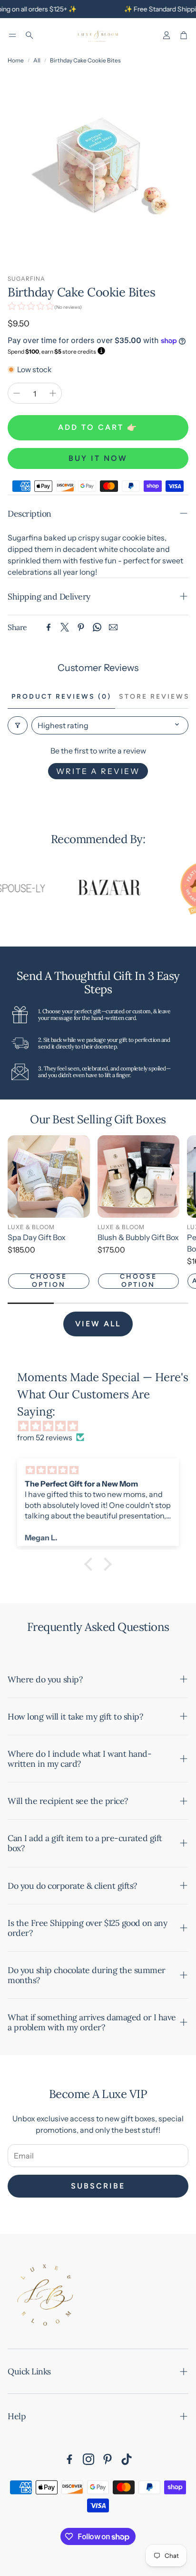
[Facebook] (49, 627)
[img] (103, 1426)
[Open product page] (49, 1176)
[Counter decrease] (17, 393)
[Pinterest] (81, 627)
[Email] (113, 627)
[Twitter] (65, 627)
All (37, 60)
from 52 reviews (45, 1437)
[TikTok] (127, 2459)
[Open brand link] (96, 888)
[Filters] (18, 725)
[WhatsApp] (97, 627)
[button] (12, 35)
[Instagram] (88, 2459)
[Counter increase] (53, 393)
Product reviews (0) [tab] (61, 697)
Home (16, 60)
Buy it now (98, 458)
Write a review (98, 771)
